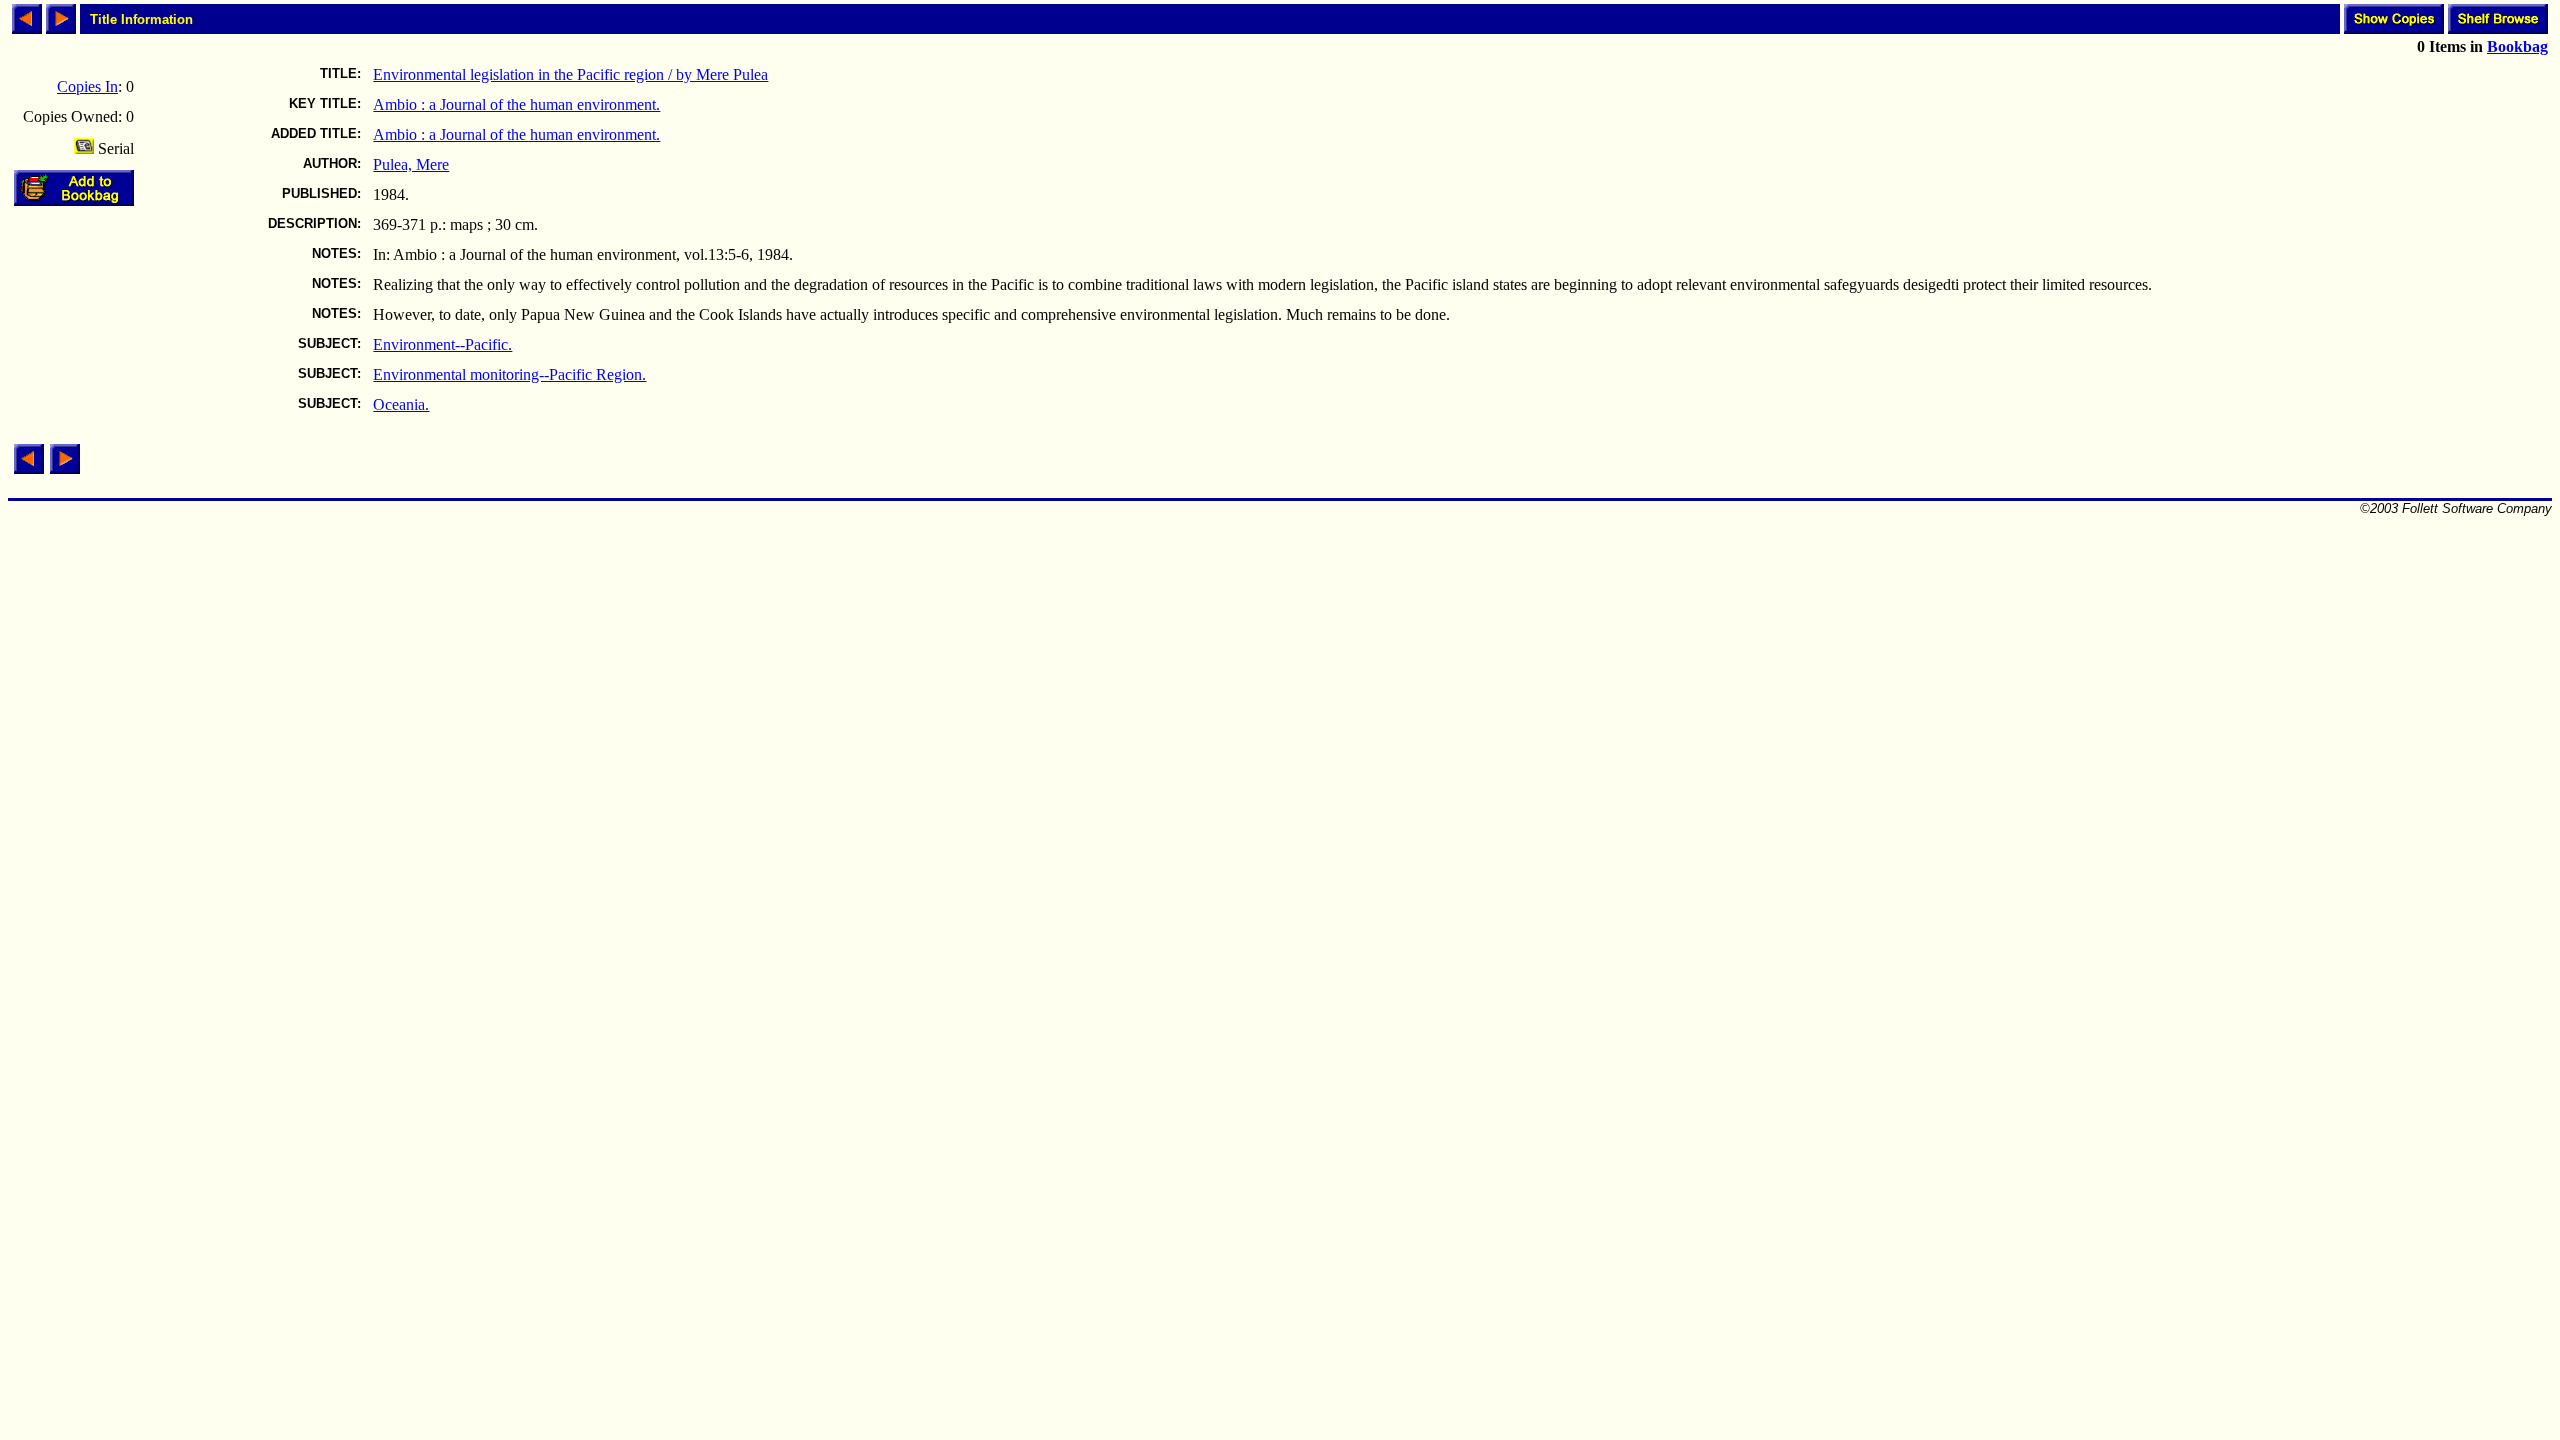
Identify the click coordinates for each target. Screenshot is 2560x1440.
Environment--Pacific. (442, 344)
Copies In (87, 86)
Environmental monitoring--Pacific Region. (509, 374)
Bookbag (2517, 46)
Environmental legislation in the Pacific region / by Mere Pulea (570, 74)
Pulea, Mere (411, 164)
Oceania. (401, 404)
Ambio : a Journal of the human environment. (516, 104)
